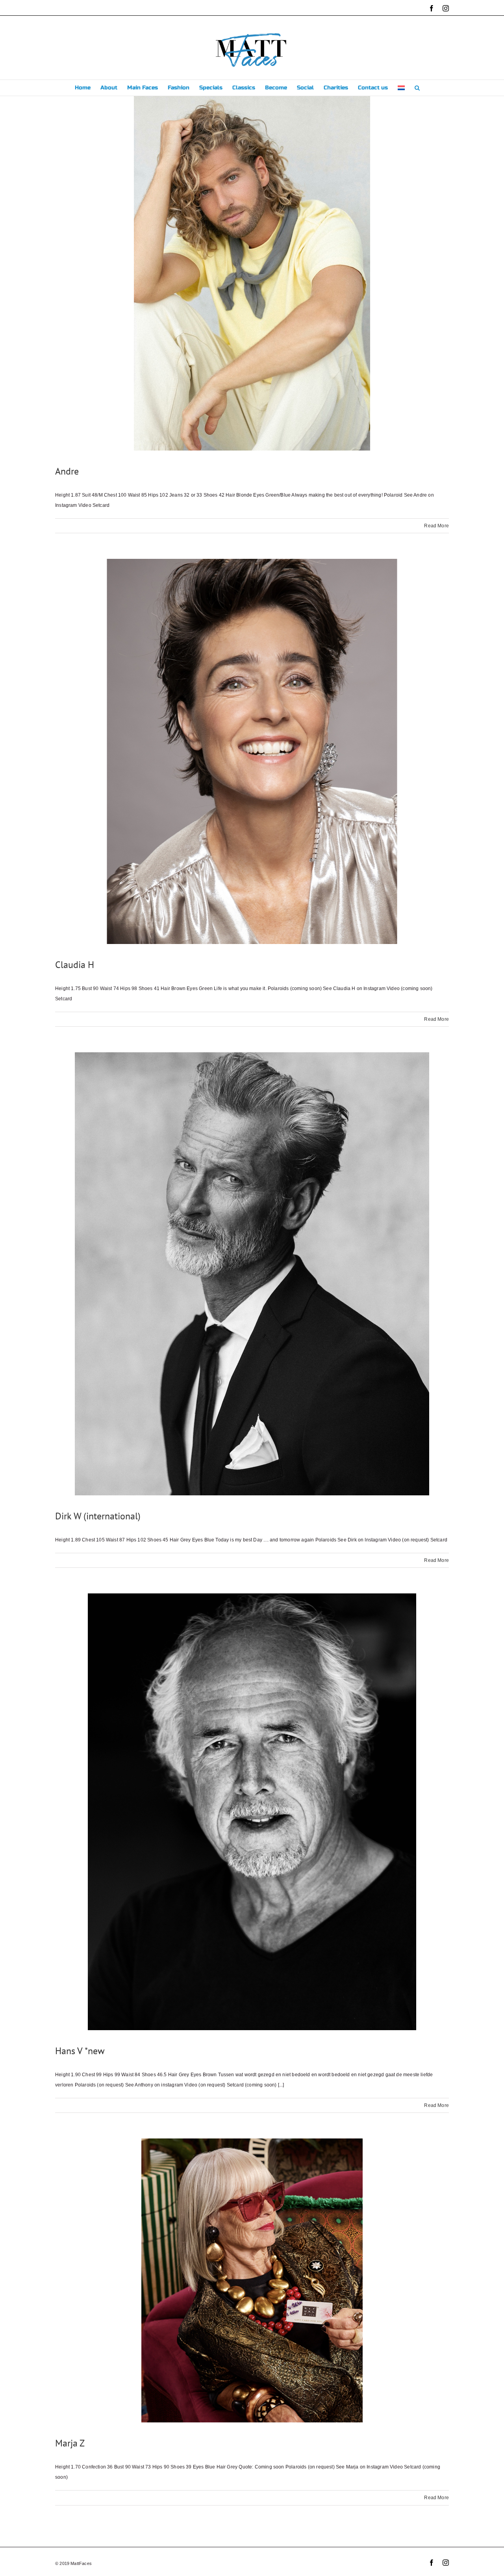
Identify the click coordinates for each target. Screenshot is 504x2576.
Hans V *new (80, 2051)
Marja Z (70, 2443)
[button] (417, 88)
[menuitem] (401, 88)
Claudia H (75, 965)
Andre (67, 471)
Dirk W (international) (98, 1516)
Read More (436, 526)
